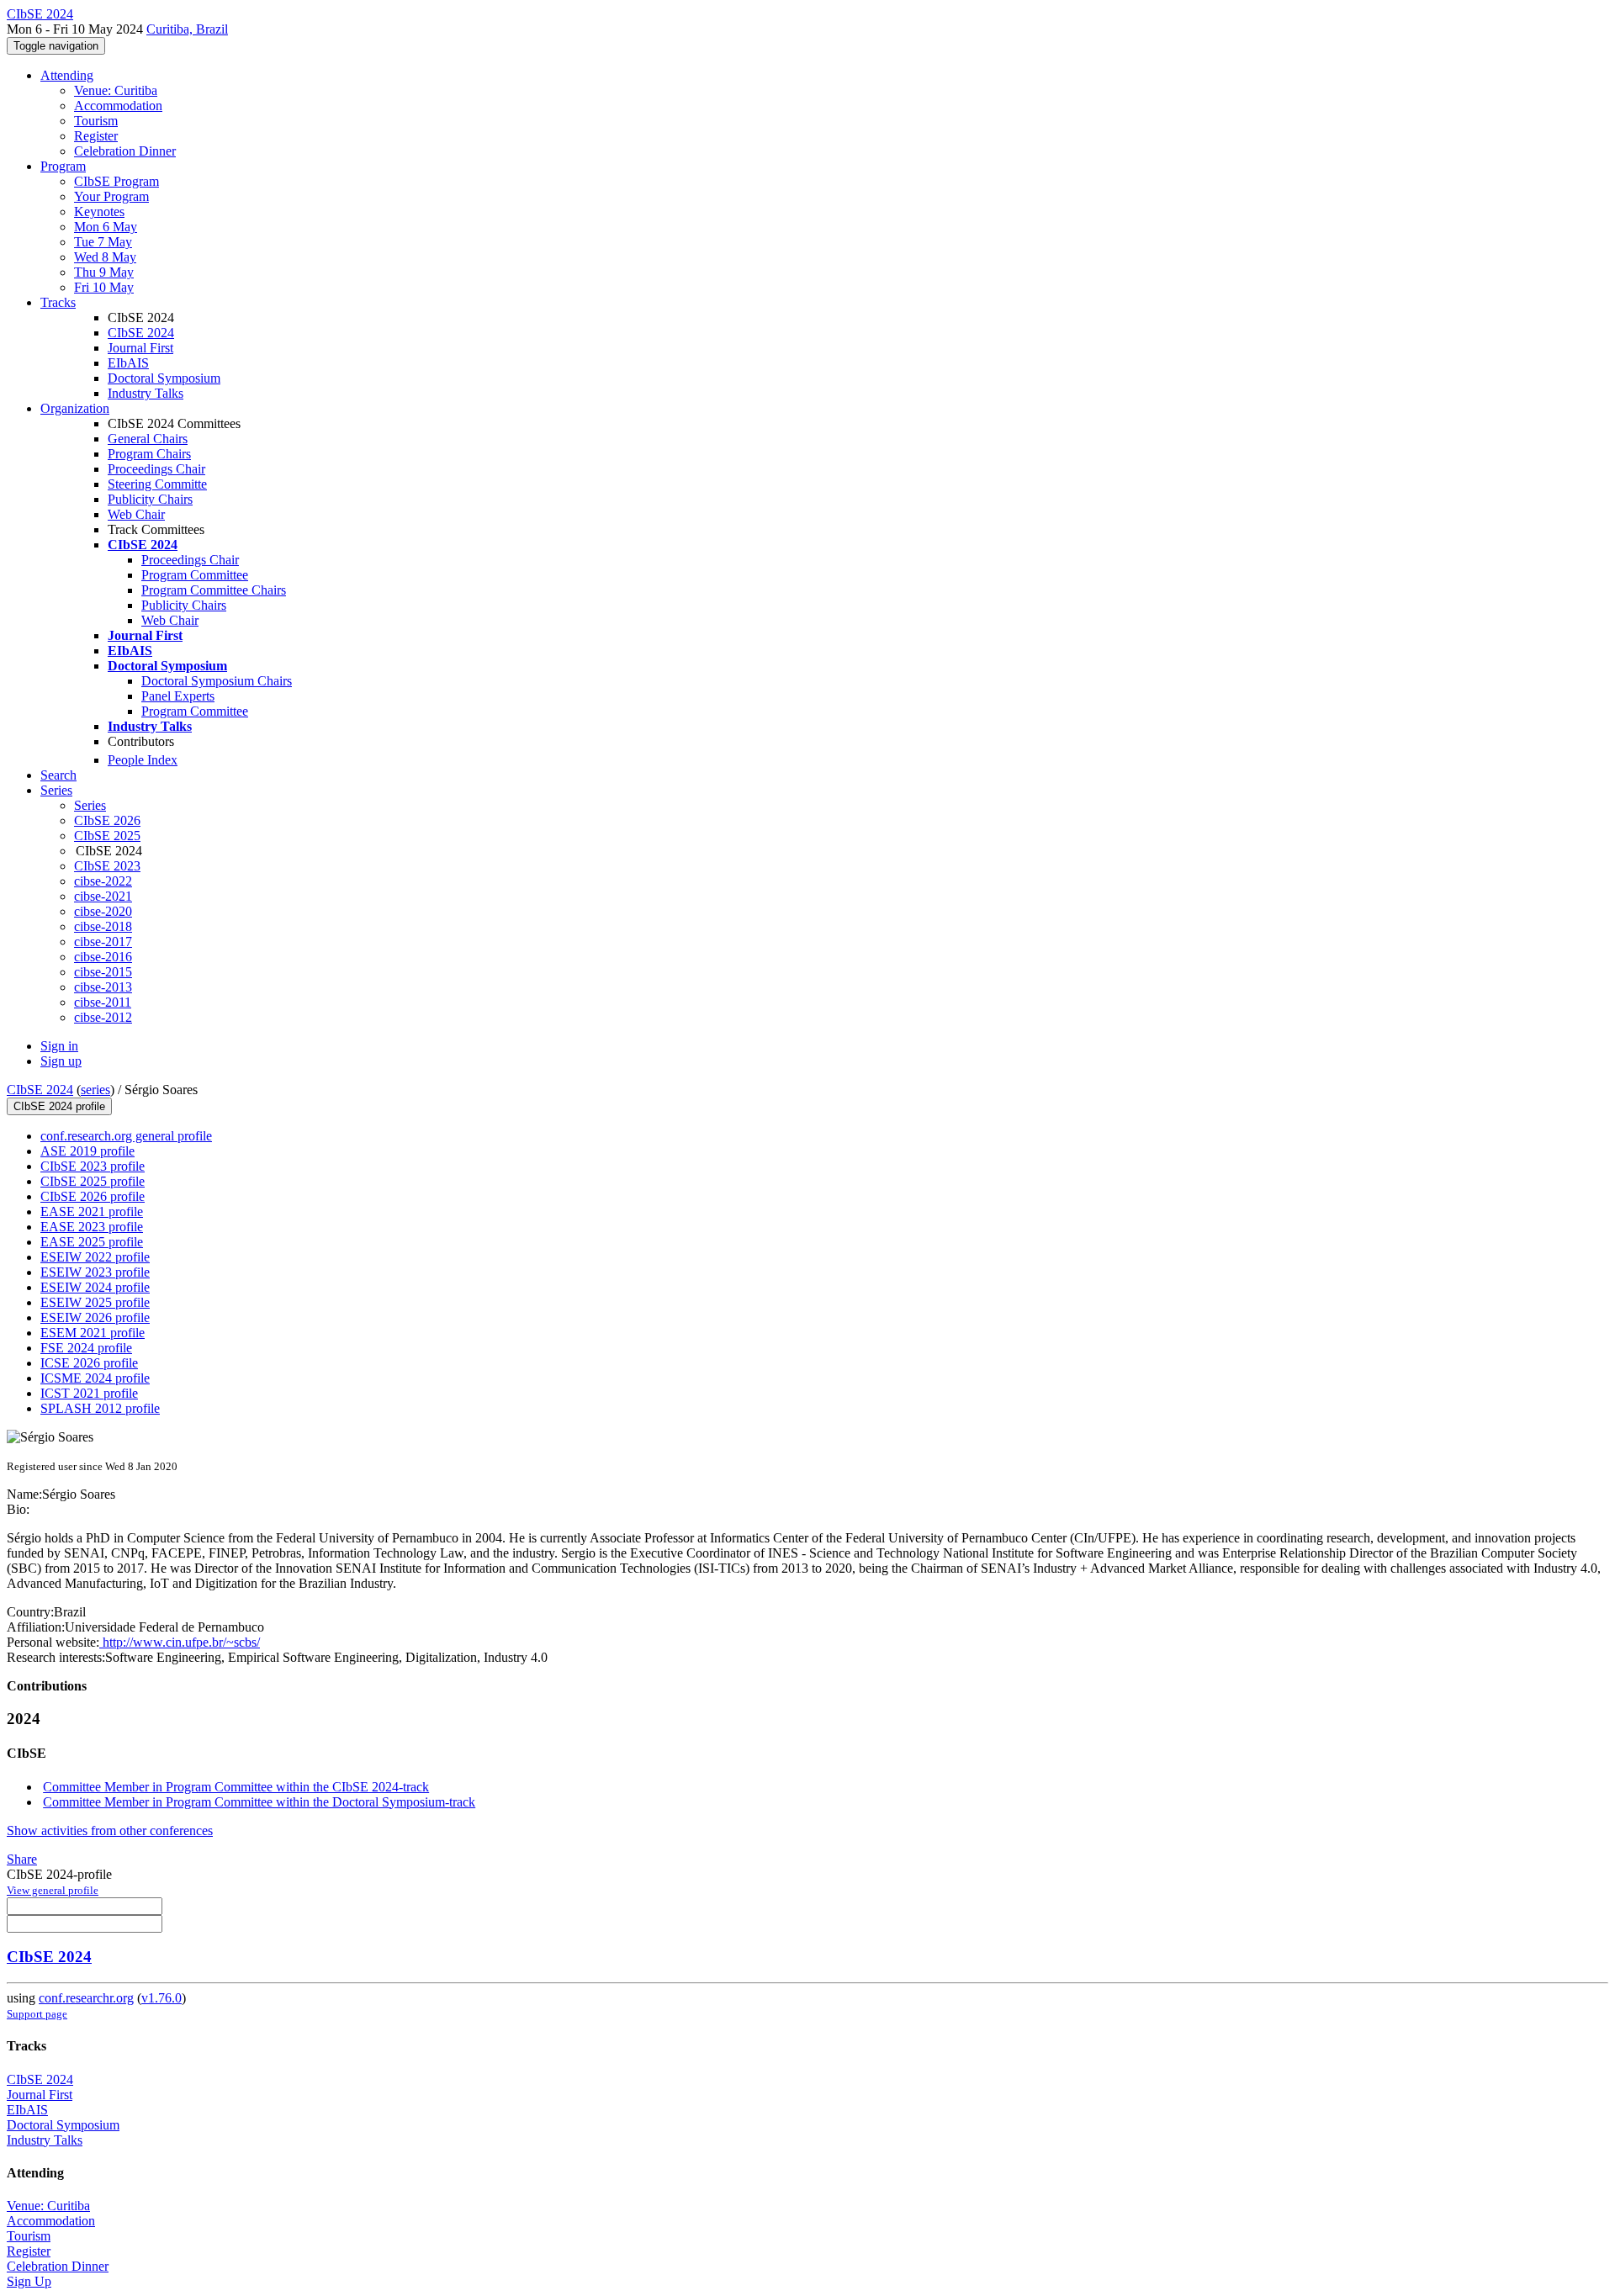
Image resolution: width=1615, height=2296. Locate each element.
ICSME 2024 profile (95, 1378)
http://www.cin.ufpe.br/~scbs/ (180, 1642)
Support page (37, 2014)
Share (22, 1859)
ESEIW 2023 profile (95, 1272)
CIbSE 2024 (141, 333)
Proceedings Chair (156, 469)
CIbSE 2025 (107, 836)
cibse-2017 (103, 942)
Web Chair (136, 514)
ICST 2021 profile (89, 1393)
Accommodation (118, 106)
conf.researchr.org (86, 1998)
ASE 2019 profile (87, 1151)
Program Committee (195, 575)
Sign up (61, 1061)
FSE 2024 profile (86, 1348)
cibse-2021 (103, 896)
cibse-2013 (103, 987)
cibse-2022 (103, 881)
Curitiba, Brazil (187, 29)
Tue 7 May (103, 242)
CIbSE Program (116, 181)
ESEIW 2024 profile (95, 1287)
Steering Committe (157, 484)
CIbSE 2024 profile (59, 1106)
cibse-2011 (103, 1002)
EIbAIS (128, 363)
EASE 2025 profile (92, 1242)
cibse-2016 (103, 957)
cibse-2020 (103, 911)
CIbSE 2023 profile (93, 1166)
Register (96, 136)
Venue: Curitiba (116, 90)
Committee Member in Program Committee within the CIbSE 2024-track (236, 1787)
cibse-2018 (103, 926)
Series (90, 805)
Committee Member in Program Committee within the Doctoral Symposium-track (259, 1802)
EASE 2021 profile (92, 1211)
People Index (143, 760)
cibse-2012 (103, 1017)
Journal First (140, 348)
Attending (67, 75)
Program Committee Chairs (214, 590)
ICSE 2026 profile (89, 1363)
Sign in (59, 1046)
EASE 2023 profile (92, 1227)
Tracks (58, 302)
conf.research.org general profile (126, 1136)
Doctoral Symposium (164, 378)
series (95, 1090)
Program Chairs (149, 454)
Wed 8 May (105, 257)
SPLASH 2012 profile (100, 1408)
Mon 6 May (106, 227)
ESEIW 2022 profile (95, 1257)
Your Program (111, 196)
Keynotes (99, 212)
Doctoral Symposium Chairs (217, 681)
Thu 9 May (104, 272)
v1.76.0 (161, 1998)
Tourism (96, 121)
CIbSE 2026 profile (93, 1196)
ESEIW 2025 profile (95, 1302)
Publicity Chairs (150, 499)
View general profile (53, 1890)
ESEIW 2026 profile (95, 1317)
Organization (75, 408)
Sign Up (29, 2281)
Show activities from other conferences (110, 1830)
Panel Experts (178, 696)
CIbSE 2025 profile (93, 1181)
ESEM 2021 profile (93, 1333)
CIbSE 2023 (107, 866)
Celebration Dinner (125, 151)
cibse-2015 (103, 972)
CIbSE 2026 (107, 820)
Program (63, 166)
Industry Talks (146, 393)
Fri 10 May (104, 287)
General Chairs (148, 439)
